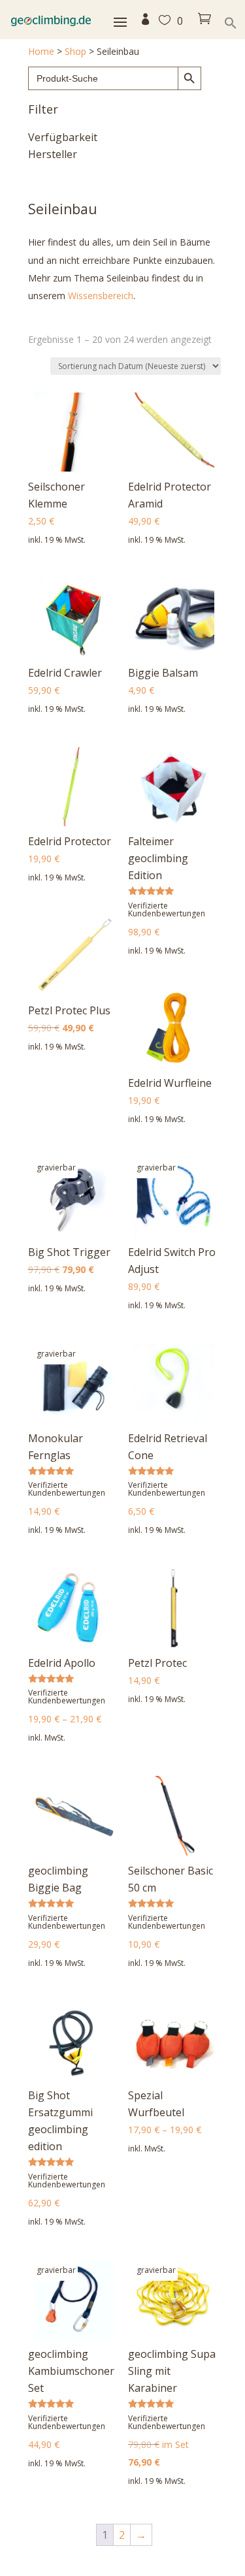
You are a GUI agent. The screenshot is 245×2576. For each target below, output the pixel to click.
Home (41, 51)
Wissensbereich (101, 296)
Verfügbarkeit (63, 138)
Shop (75, 51)
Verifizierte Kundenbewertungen (167, 910)
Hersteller (53, 155)
